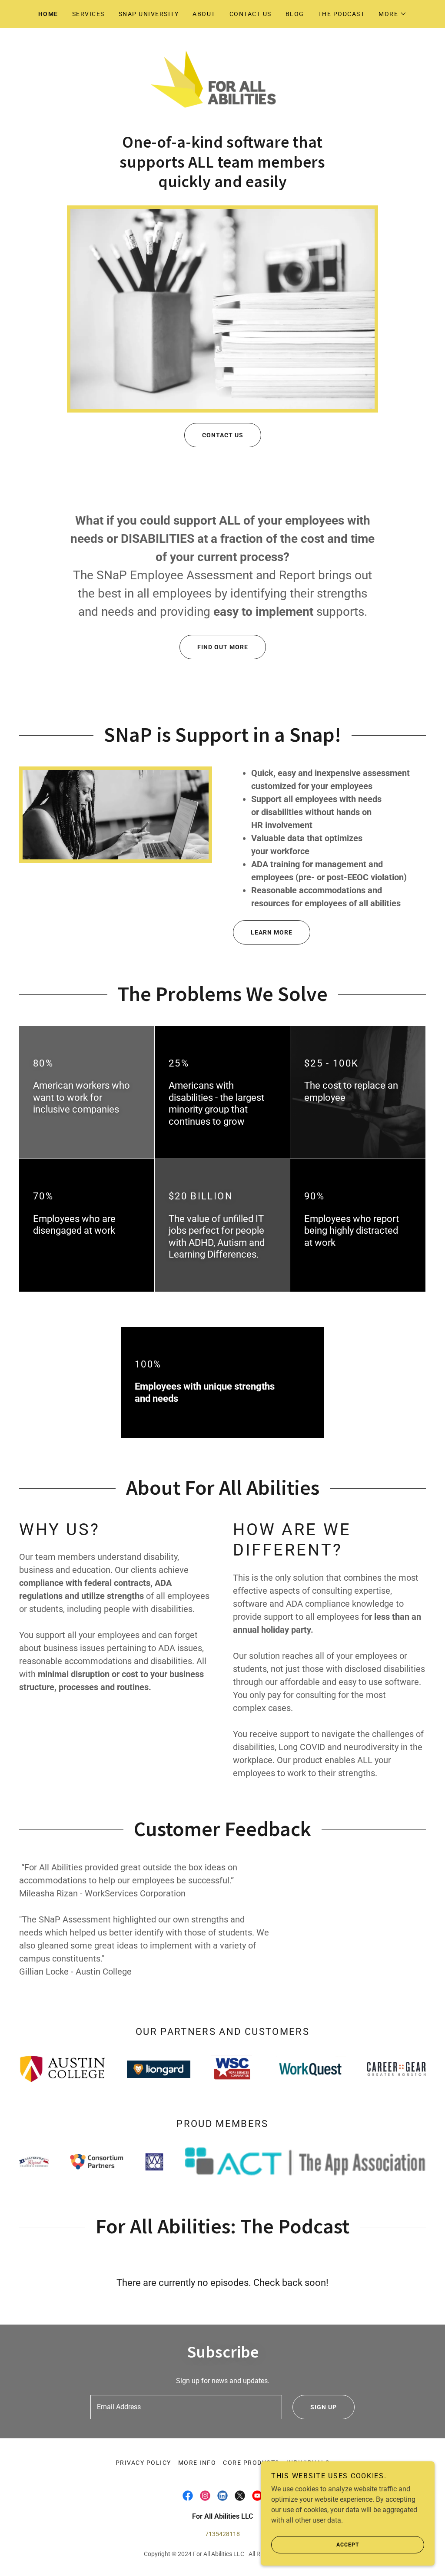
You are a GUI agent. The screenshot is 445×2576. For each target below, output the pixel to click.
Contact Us (223, 435)
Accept (348, 2545)
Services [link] (88, 14)
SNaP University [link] (149, 14)
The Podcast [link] (341, 14)
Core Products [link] (251, 2463)
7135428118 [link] (222, 2534)
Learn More (272, 932)
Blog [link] (295, 14)
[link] (222, 84)
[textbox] (186, 2407)
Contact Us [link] (251, 14)
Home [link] (48, 14)
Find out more (223, 647)
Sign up (324, 2407)
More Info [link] (197, 2463)
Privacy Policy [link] (143, 2463)
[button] (393, 14)
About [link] (204, 14)
